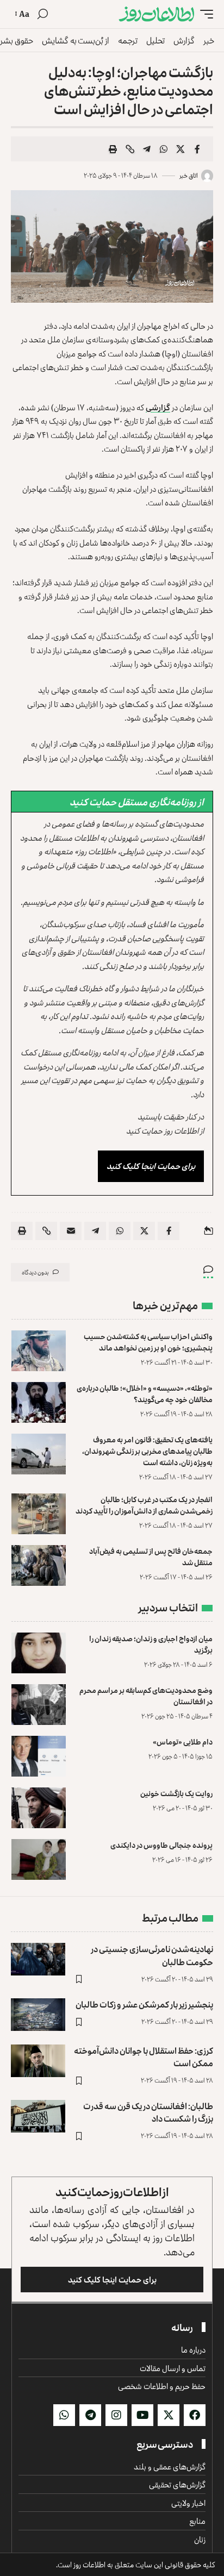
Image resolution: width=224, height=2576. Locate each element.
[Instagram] (116, 2415)
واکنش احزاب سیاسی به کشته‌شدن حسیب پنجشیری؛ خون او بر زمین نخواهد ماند (148, 1342)
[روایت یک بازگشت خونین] (39, 1808)
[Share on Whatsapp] (164, 149)
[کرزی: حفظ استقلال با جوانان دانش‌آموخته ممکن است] (38, 2061)
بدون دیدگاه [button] (35, 1272)
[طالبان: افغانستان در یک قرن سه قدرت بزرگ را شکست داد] (38, 2116)
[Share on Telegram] (147, 149)
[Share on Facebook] (197, 149)
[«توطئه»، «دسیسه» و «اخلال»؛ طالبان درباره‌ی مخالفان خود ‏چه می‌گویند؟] (39, 1402)
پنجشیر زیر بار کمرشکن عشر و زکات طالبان (144, 2004)
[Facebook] (195, 2415)
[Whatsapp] (64, 2415)
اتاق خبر (189, 175)
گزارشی (158, 407)
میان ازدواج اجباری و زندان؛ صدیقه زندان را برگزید (151, 1644)
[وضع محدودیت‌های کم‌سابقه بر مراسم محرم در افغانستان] (39, 1705)
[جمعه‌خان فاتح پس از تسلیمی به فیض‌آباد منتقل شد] (39, 1565)
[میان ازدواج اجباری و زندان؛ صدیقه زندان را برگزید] (39, 1653)
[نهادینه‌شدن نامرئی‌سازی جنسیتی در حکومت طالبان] (38, 1959)
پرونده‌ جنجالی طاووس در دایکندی (161, 1845)
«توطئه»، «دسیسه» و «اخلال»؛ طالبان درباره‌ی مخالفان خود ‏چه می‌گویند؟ (145, 1393)
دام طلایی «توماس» (183, 1742)
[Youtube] (142, 2415)
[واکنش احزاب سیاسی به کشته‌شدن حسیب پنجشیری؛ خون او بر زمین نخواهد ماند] (39, 1351)
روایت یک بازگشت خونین (176, 1793)
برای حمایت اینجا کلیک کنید (151, 1166)
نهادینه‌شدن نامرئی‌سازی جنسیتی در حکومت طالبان (152, 1955)
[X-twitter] (169, 2415)
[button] (204, 14)
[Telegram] (90, 2415)
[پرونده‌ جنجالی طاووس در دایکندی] (39, 1859)
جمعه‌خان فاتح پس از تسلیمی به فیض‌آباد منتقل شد (151, 1556)
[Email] (71, 1231)
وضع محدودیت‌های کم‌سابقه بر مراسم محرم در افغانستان (146, 1696)
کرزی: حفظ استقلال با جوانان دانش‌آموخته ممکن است (144, 2057)
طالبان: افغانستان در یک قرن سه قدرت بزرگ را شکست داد (148, 2112)
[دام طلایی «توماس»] (39, 1756)
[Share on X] (181, 149)
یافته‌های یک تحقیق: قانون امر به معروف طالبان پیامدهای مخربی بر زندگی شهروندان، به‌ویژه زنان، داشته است (147, 1451)
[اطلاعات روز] (157, 14)
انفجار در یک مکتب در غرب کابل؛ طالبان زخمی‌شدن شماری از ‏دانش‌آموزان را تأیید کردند (144, 1505)
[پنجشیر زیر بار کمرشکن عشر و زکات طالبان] (38, 2015)
